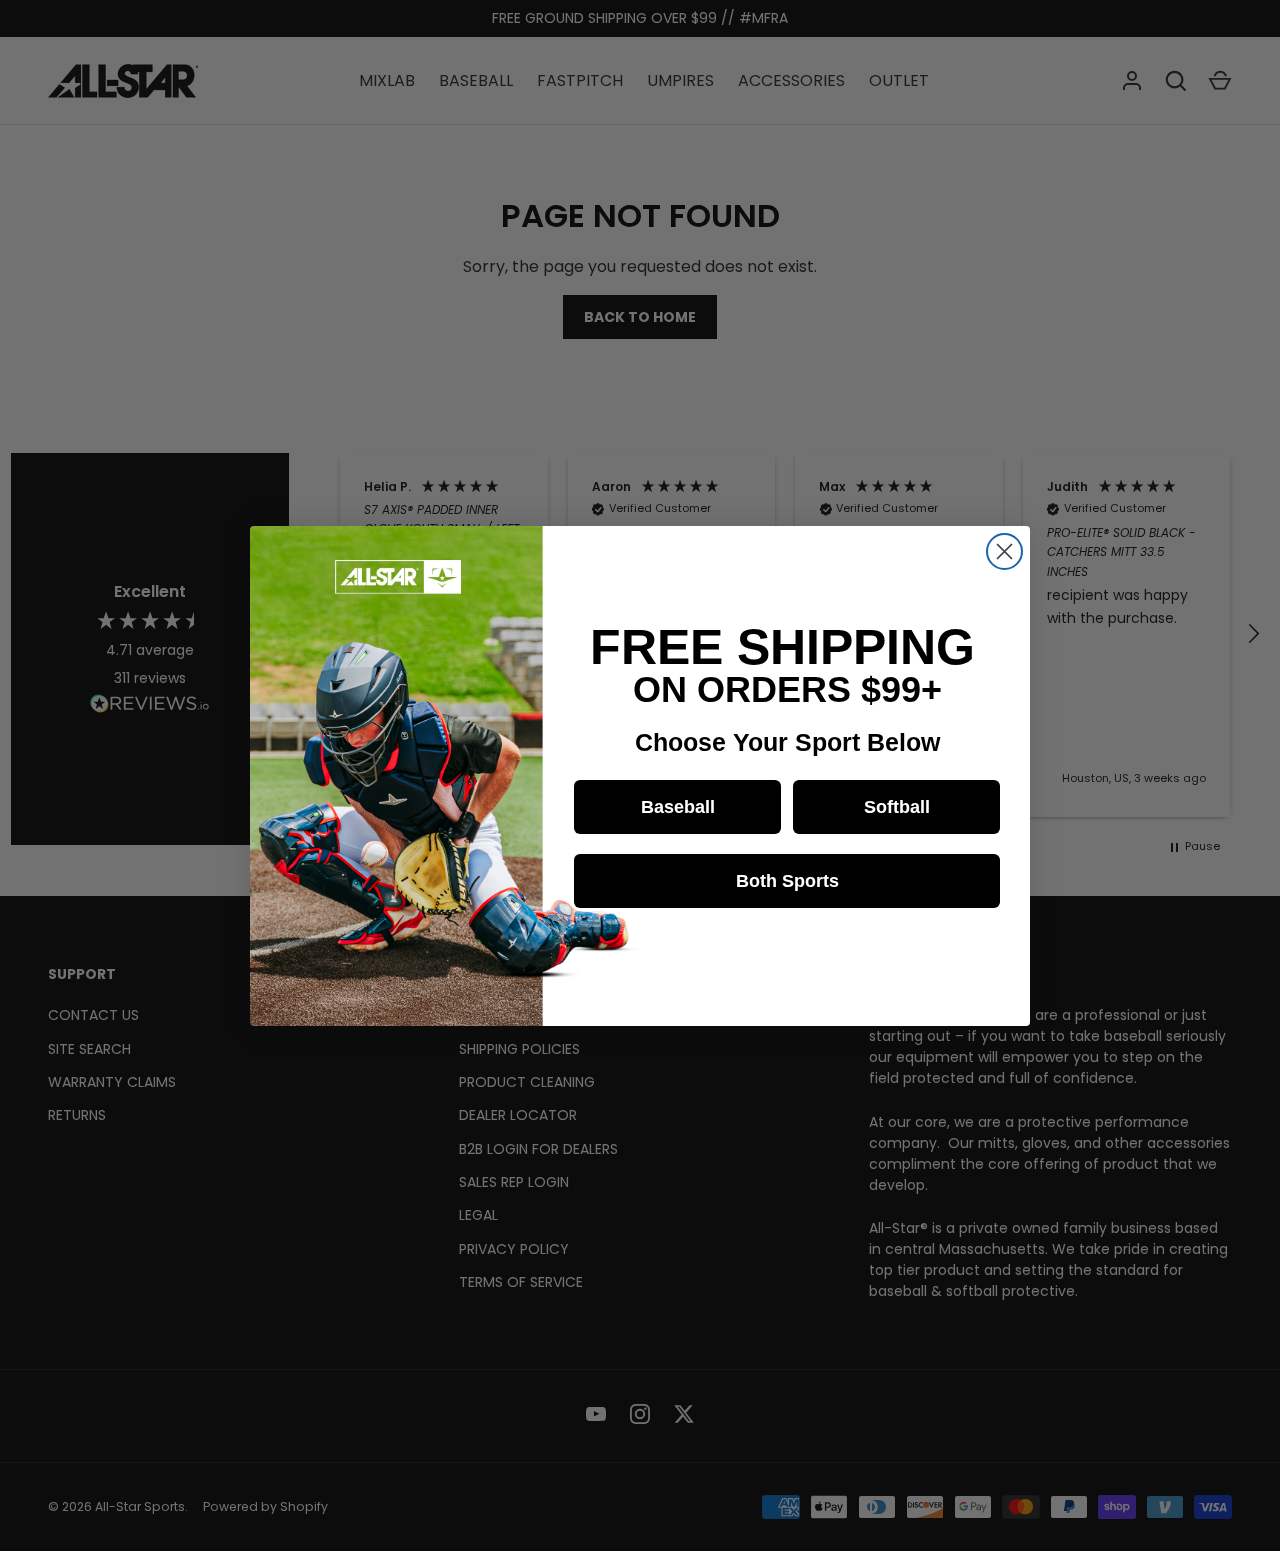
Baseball (678, 807)
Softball (897, 807)
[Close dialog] (1004, 551)
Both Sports (787, 881)
